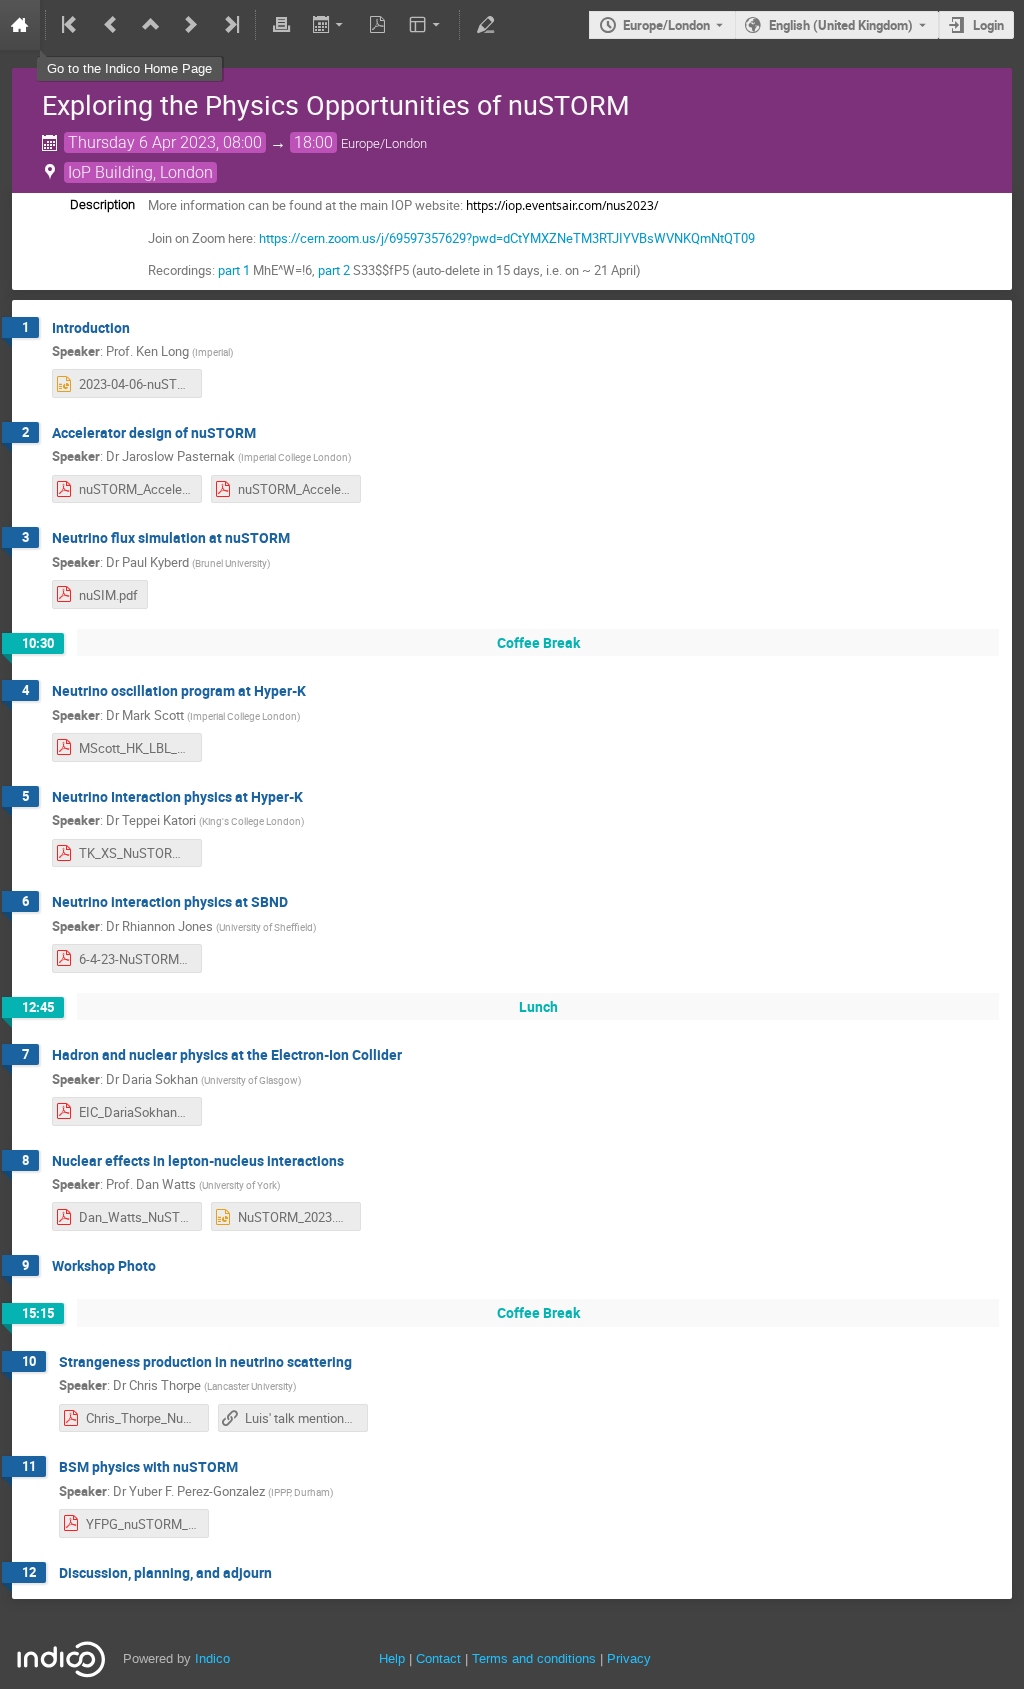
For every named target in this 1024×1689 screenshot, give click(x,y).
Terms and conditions (534, 1658)
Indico (212, 1658)
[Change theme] (426, 25)
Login (988, 25)
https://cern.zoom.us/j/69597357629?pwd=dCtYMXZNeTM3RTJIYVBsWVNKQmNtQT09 (507, 238)
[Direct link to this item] (144, 328)
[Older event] (111, 25)
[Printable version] (281, 25)
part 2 (334, 270)
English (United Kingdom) (841, 25)
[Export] (329, 25)
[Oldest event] (71, 25)
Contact (438, 1658)
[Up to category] (151, 25)
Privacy (629, 1658)
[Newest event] (230, 25)
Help (392, 1658)
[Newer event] (191, 25)
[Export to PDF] (378, 25)
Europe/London (666, 25)
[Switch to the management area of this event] (485, 25)
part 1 (234, 270)
